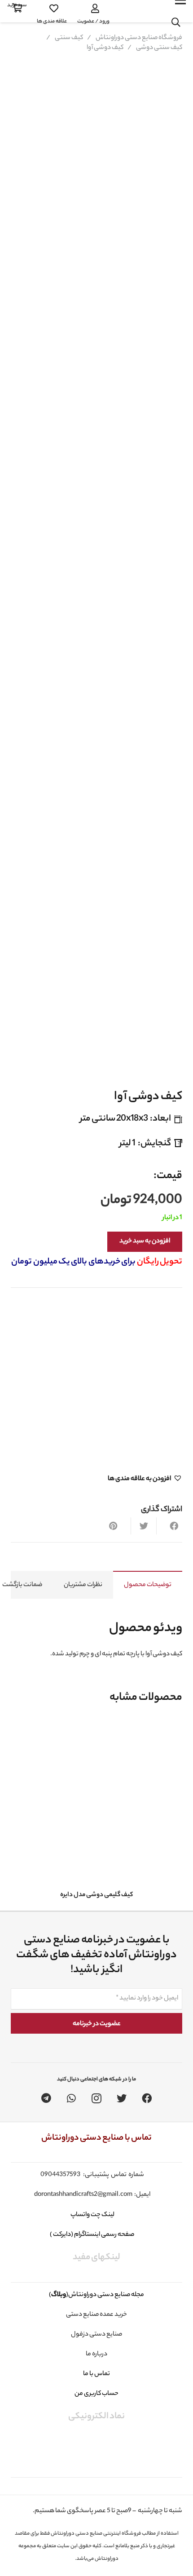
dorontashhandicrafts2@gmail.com (83, 2195)
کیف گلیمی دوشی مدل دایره (96, 1895)
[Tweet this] (144, 1526)
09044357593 (60, 2175)
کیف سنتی (69, 38)
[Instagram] (96, 2098)
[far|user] (93, 9)
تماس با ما (96, 2374)
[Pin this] (118, 1526)
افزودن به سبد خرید (145, 1241)
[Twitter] (122, 2098)
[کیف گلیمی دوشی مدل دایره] (96, 1802)
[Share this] (169, 1526)
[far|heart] (52, 9)
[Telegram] (46, 2098)
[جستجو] (176, 22)
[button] (145, 1479)
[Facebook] (147, 2098)
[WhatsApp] (71, 2098)
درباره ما (96, 2354)
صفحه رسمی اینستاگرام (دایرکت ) (92, 2235)
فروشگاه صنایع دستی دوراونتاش (139, 38)
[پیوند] (138, 11)
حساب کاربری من (96, 2394)
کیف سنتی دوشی (159, 48)
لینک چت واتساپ (92, 2215)
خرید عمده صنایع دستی (96, 2315)
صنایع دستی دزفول (96, 2335)
